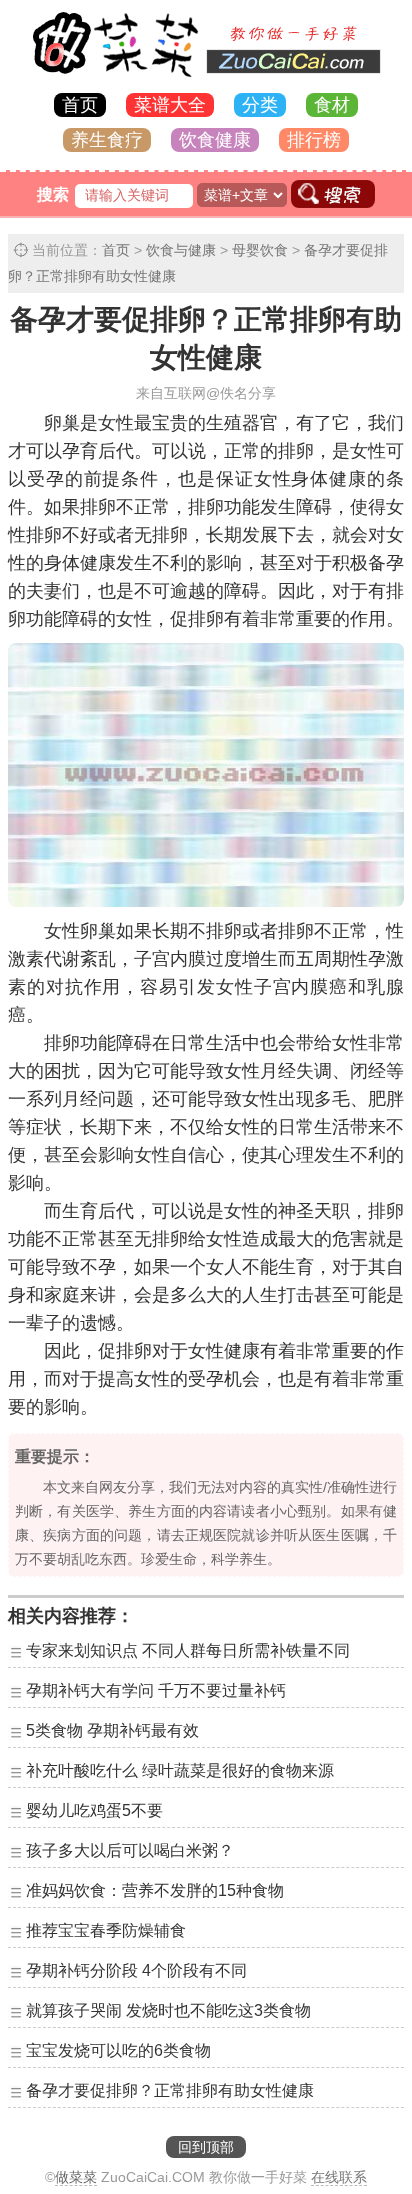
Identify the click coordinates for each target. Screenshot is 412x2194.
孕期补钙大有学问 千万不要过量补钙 (156, 1690)
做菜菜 (76, 2177)
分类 (260, 105)
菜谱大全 (170, 105)
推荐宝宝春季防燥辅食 (106, 1930)
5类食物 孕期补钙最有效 (112, 1730)
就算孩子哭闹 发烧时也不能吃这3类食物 (168, 2010)
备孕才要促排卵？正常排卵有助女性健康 (170, 2090)
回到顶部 (206, 2147)
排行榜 (314, 140)
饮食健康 (215, 140)
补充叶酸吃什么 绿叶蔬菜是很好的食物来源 (180, 1770)
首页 (80, 105)
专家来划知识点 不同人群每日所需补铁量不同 (188, 1650)
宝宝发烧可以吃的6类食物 (118, 2050)
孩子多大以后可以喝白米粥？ (130, 1850)
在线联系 (339, 2177)
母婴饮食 (260, 250)
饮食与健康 (181, 250)
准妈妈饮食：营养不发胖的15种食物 (155, 1890)
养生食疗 (107, 140)
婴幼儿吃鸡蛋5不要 (94, 1810)
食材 (332, 105)
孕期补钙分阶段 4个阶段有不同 (136, 1970)
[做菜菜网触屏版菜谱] (206, 78)
